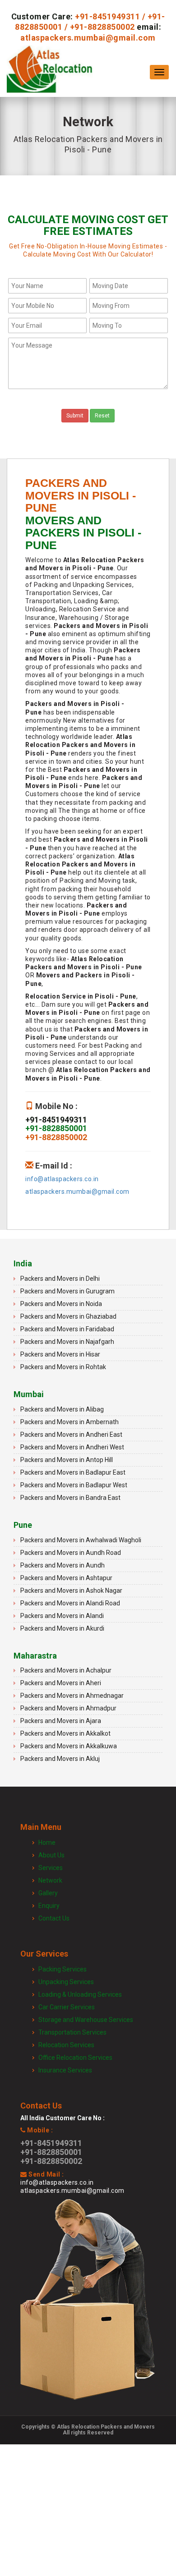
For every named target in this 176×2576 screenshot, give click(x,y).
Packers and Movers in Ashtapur (66, 1578)
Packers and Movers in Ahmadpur (68, 1708)
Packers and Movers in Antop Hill (67, 1460)
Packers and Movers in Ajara (61, 1721)
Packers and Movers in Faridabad (67, 1329)
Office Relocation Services (75, 2058)
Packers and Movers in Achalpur (66, 1670)
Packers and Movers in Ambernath (69, 1422)
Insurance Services (65, 2070)
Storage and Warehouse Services (86, 2020)
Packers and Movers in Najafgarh (67, 1342)
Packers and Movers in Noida (61, 1304)
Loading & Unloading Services (80, 1994)
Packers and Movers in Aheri (61, 1683)
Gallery (48, 1893)
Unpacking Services (66, 1982)
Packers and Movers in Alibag (62, 1409)
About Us (51, 1855)
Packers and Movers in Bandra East (70, 1498)
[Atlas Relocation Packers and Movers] (50, 72)
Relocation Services (66, 2045)
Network (50, 1880)
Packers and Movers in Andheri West (72, 1447)
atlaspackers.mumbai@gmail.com (88, 38)
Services (51, 1868)
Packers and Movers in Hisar (60, 1354)
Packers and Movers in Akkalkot (65, 1733)
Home (47, 1843)
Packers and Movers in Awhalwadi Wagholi (81, 1540)
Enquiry (49, 1906)
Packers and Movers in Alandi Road (70, 1603)
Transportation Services (72, 2032)
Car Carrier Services (67, 2007)
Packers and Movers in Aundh (63, 1565)
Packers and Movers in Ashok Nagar (71, 1591)
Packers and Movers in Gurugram (67, 1291)
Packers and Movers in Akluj (60, 1759)
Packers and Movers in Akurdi (62, 1628)
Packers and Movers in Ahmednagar (72, 1696)
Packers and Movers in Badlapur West (74, 1485)
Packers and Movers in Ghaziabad (68, 1316)
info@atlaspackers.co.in (62, 1179)
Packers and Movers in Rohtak (63, 1367)
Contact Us (54, 1918)
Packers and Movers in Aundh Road (71, 1553)
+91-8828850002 (102, 27)
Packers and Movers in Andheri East (71, 1435)
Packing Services (63, 1969)
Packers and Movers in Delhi (60, 1279)
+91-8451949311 (107, 16)
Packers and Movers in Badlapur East (73, 1472)
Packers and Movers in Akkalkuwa (69, 1746)
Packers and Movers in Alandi (62, 1616)
